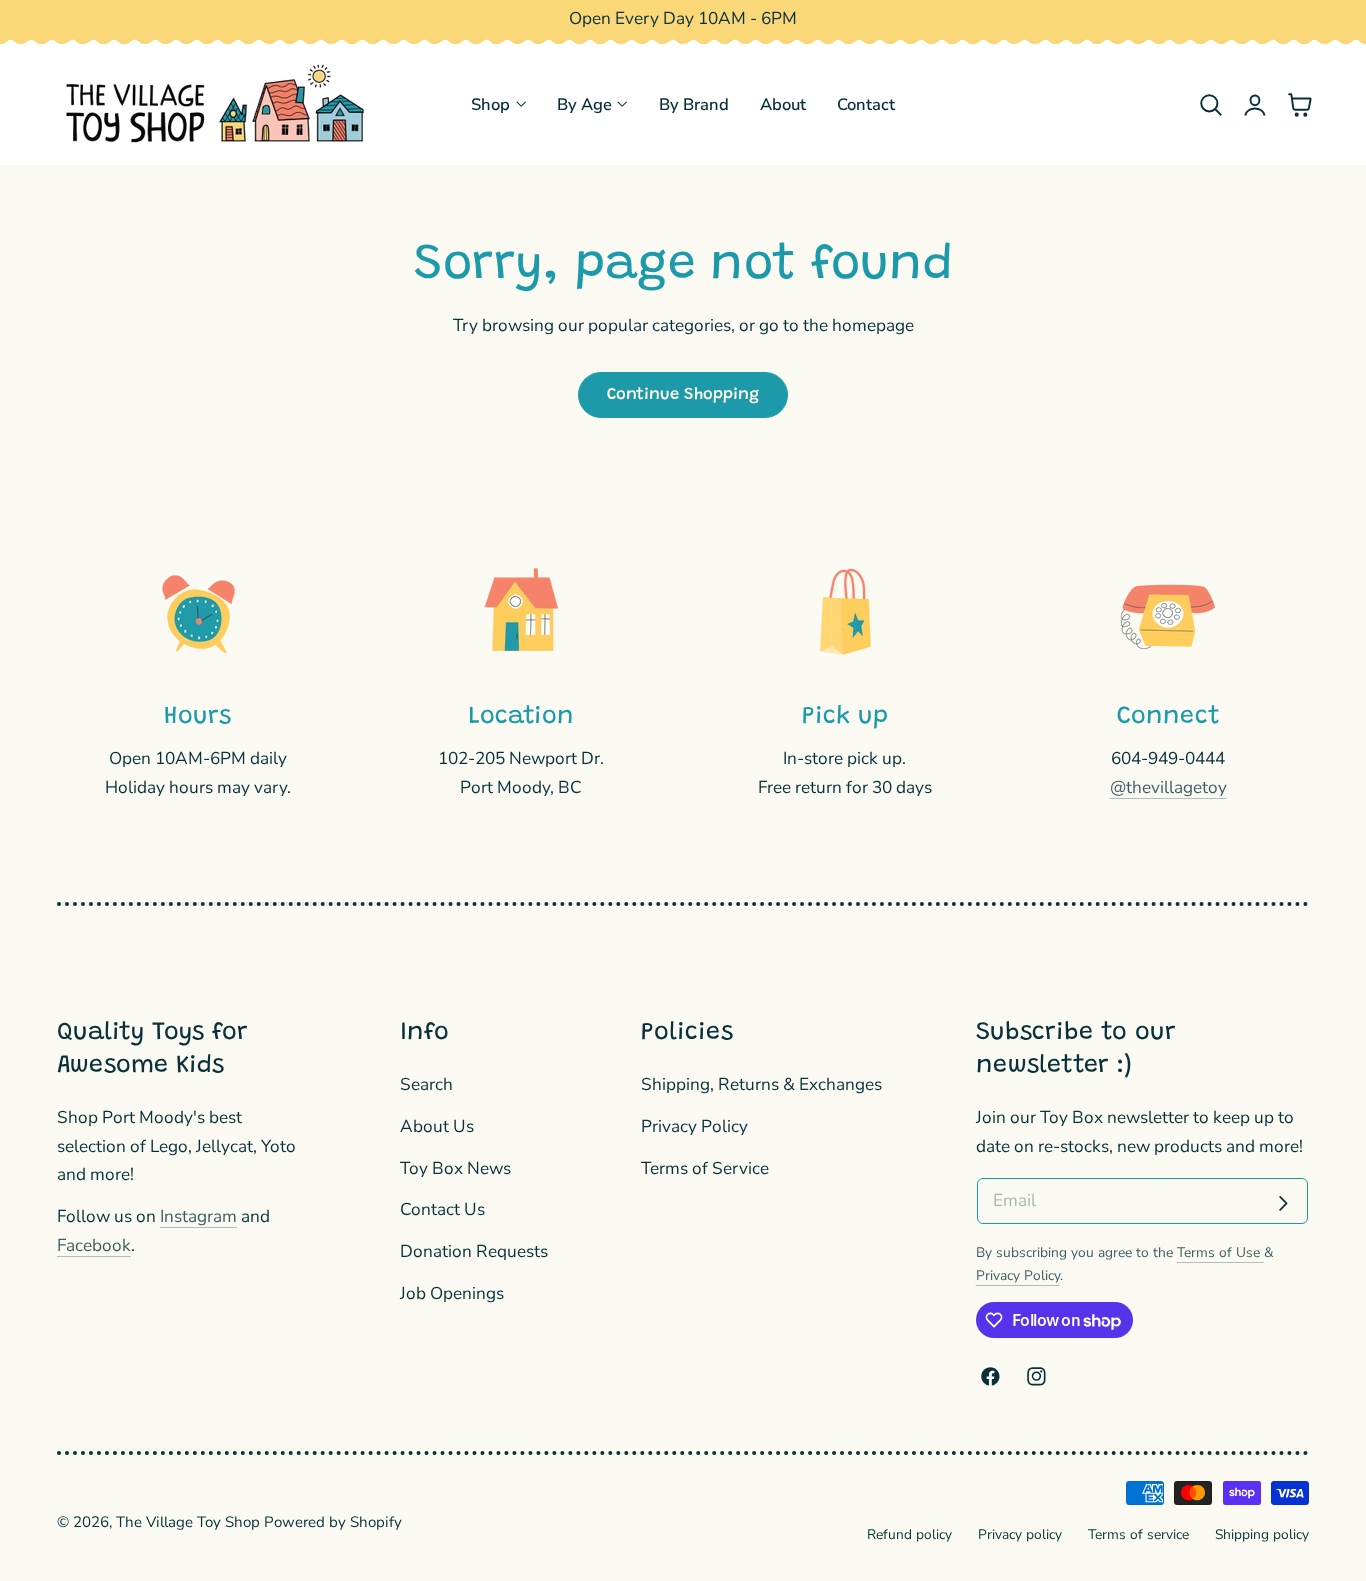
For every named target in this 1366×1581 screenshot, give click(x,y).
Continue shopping (683, 395)
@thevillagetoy (1168, 787)
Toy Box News (455, 1168)
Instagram (198, 1216)
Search (426, 1084)
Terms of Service (705, 1168)
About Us (437, 1126)
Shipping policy (1262, 1534)
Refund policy (909, 1534)
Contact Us (442, 1210)
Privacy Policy (694, 1126)
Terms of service (1138, 1534)
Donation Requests (474, 1252)
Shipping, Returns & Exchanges (761, 1084)
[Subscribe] (1283, 1203)
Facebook (94, 1245)
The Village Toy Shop (188, 1522)
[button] (1210, 104)
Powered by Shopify (333, 1522)
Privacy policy (1020, 1534)
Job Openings (452, 1293)
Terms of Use (1220, 1252)
